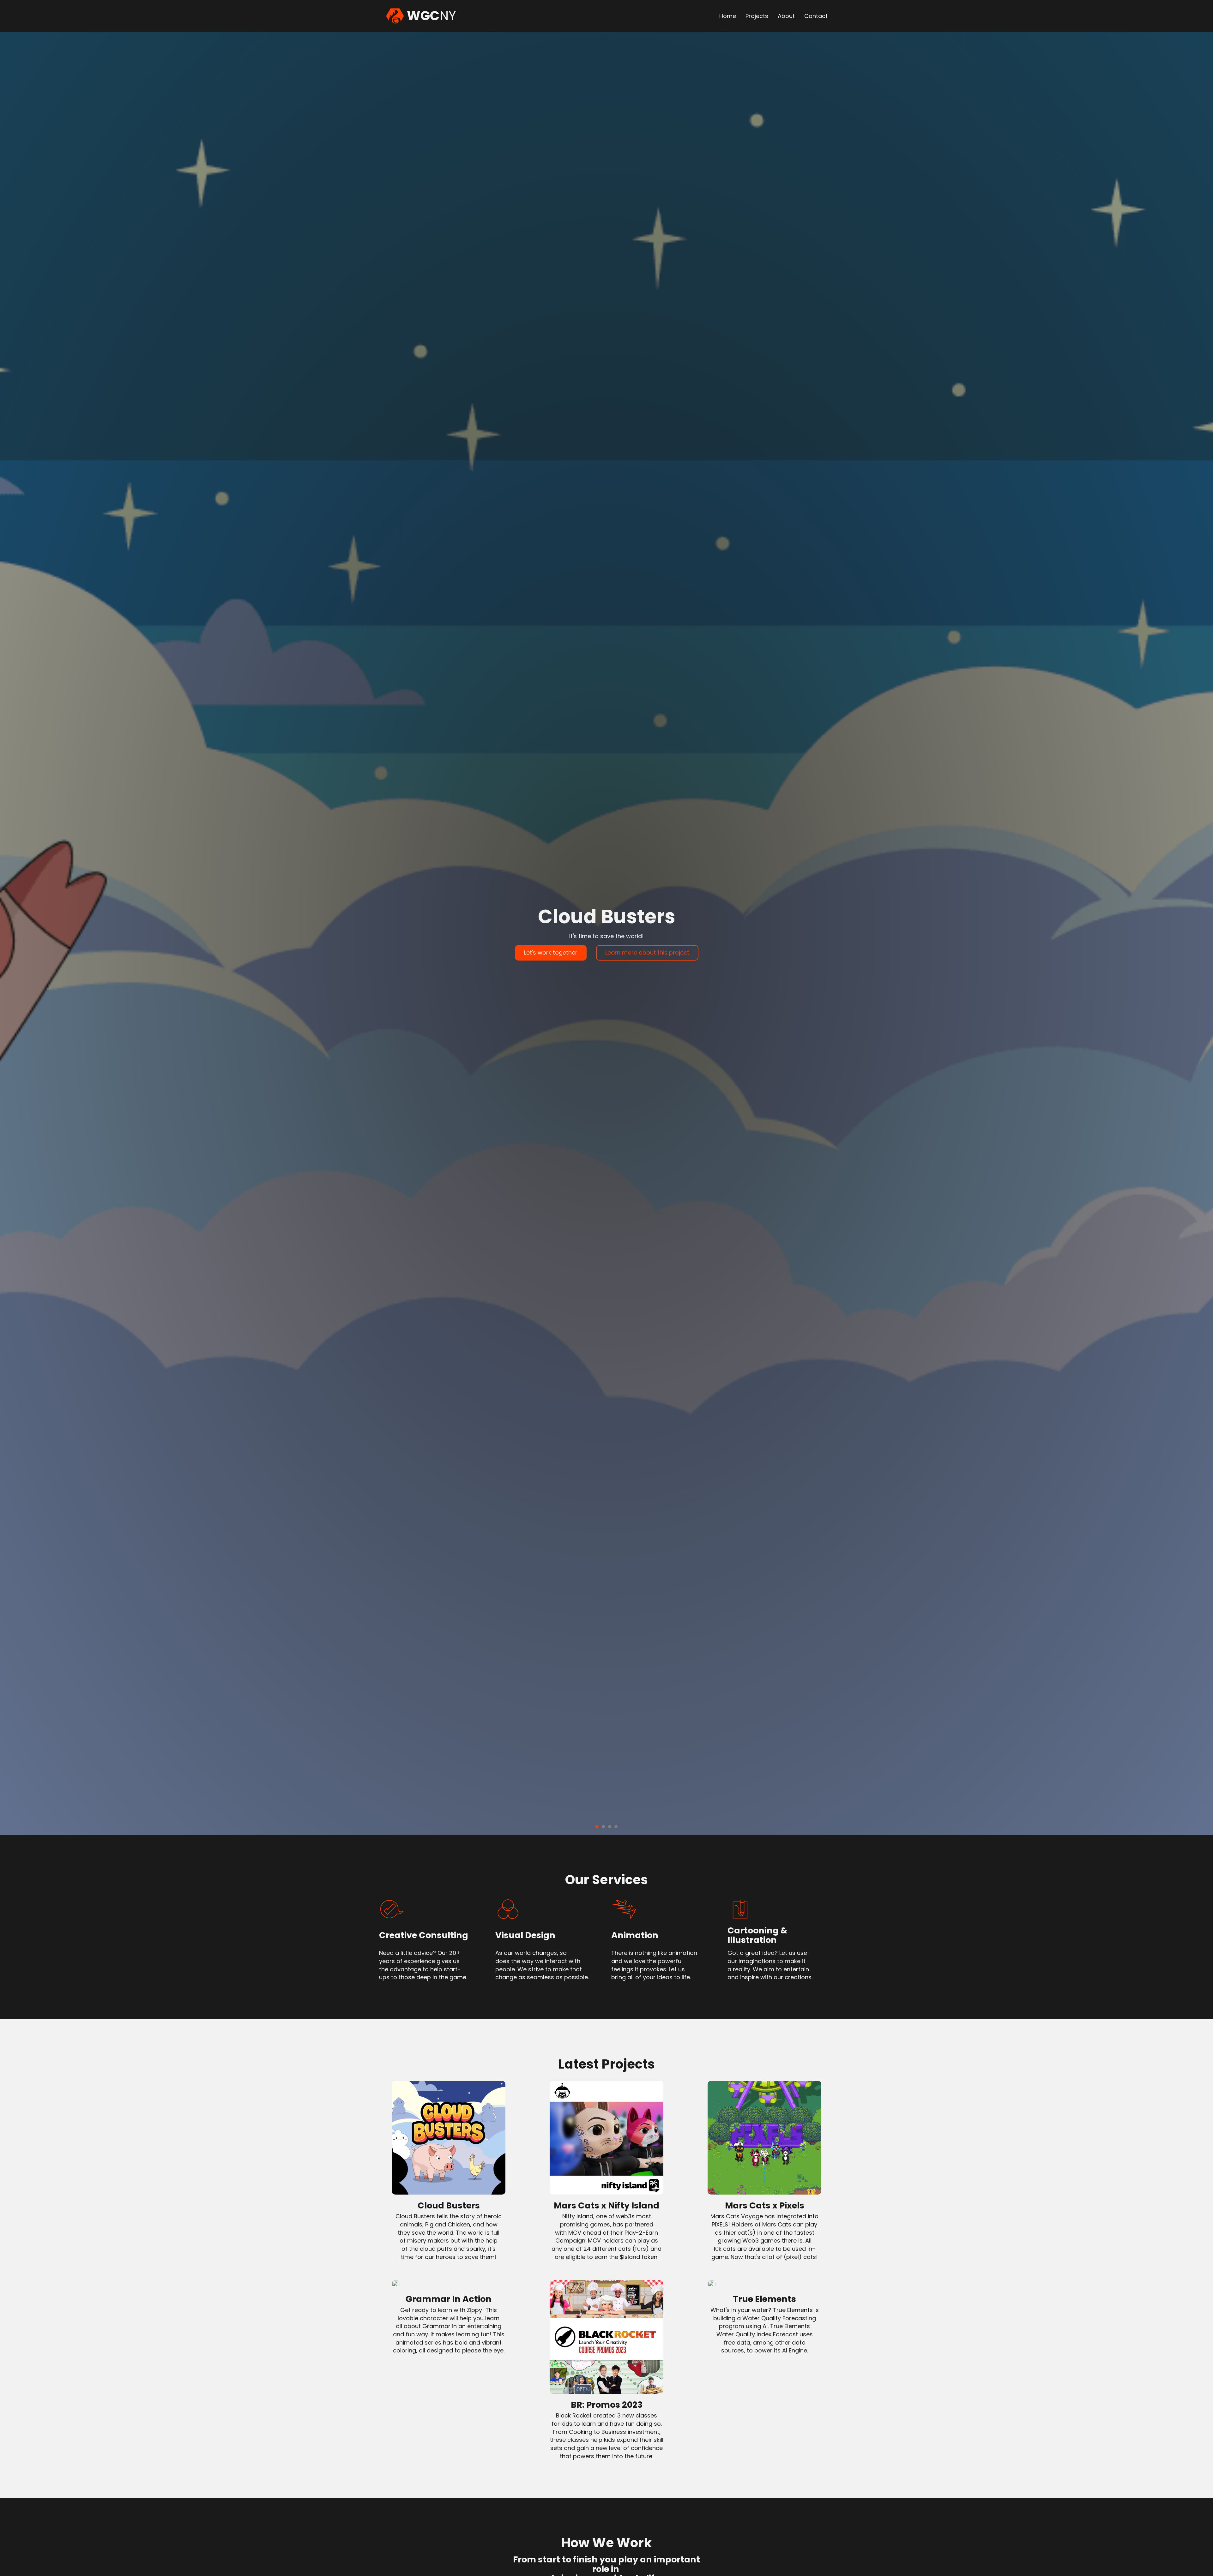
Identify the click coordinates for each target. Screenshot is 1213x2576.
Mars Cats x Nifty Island (606, 2205)
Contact (816, 16)
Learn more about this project (647, 953)
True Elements (764, 2299)
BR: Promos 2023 (607, 2405)
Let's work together (551, 953)
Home (728, 16)
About (786, 16)
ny (431, 16)
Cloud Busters (449, 2205)
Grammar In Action (449, 2299)
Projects (757, 16)
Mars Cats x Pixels (765, 2205)
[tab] (597, 1827)
